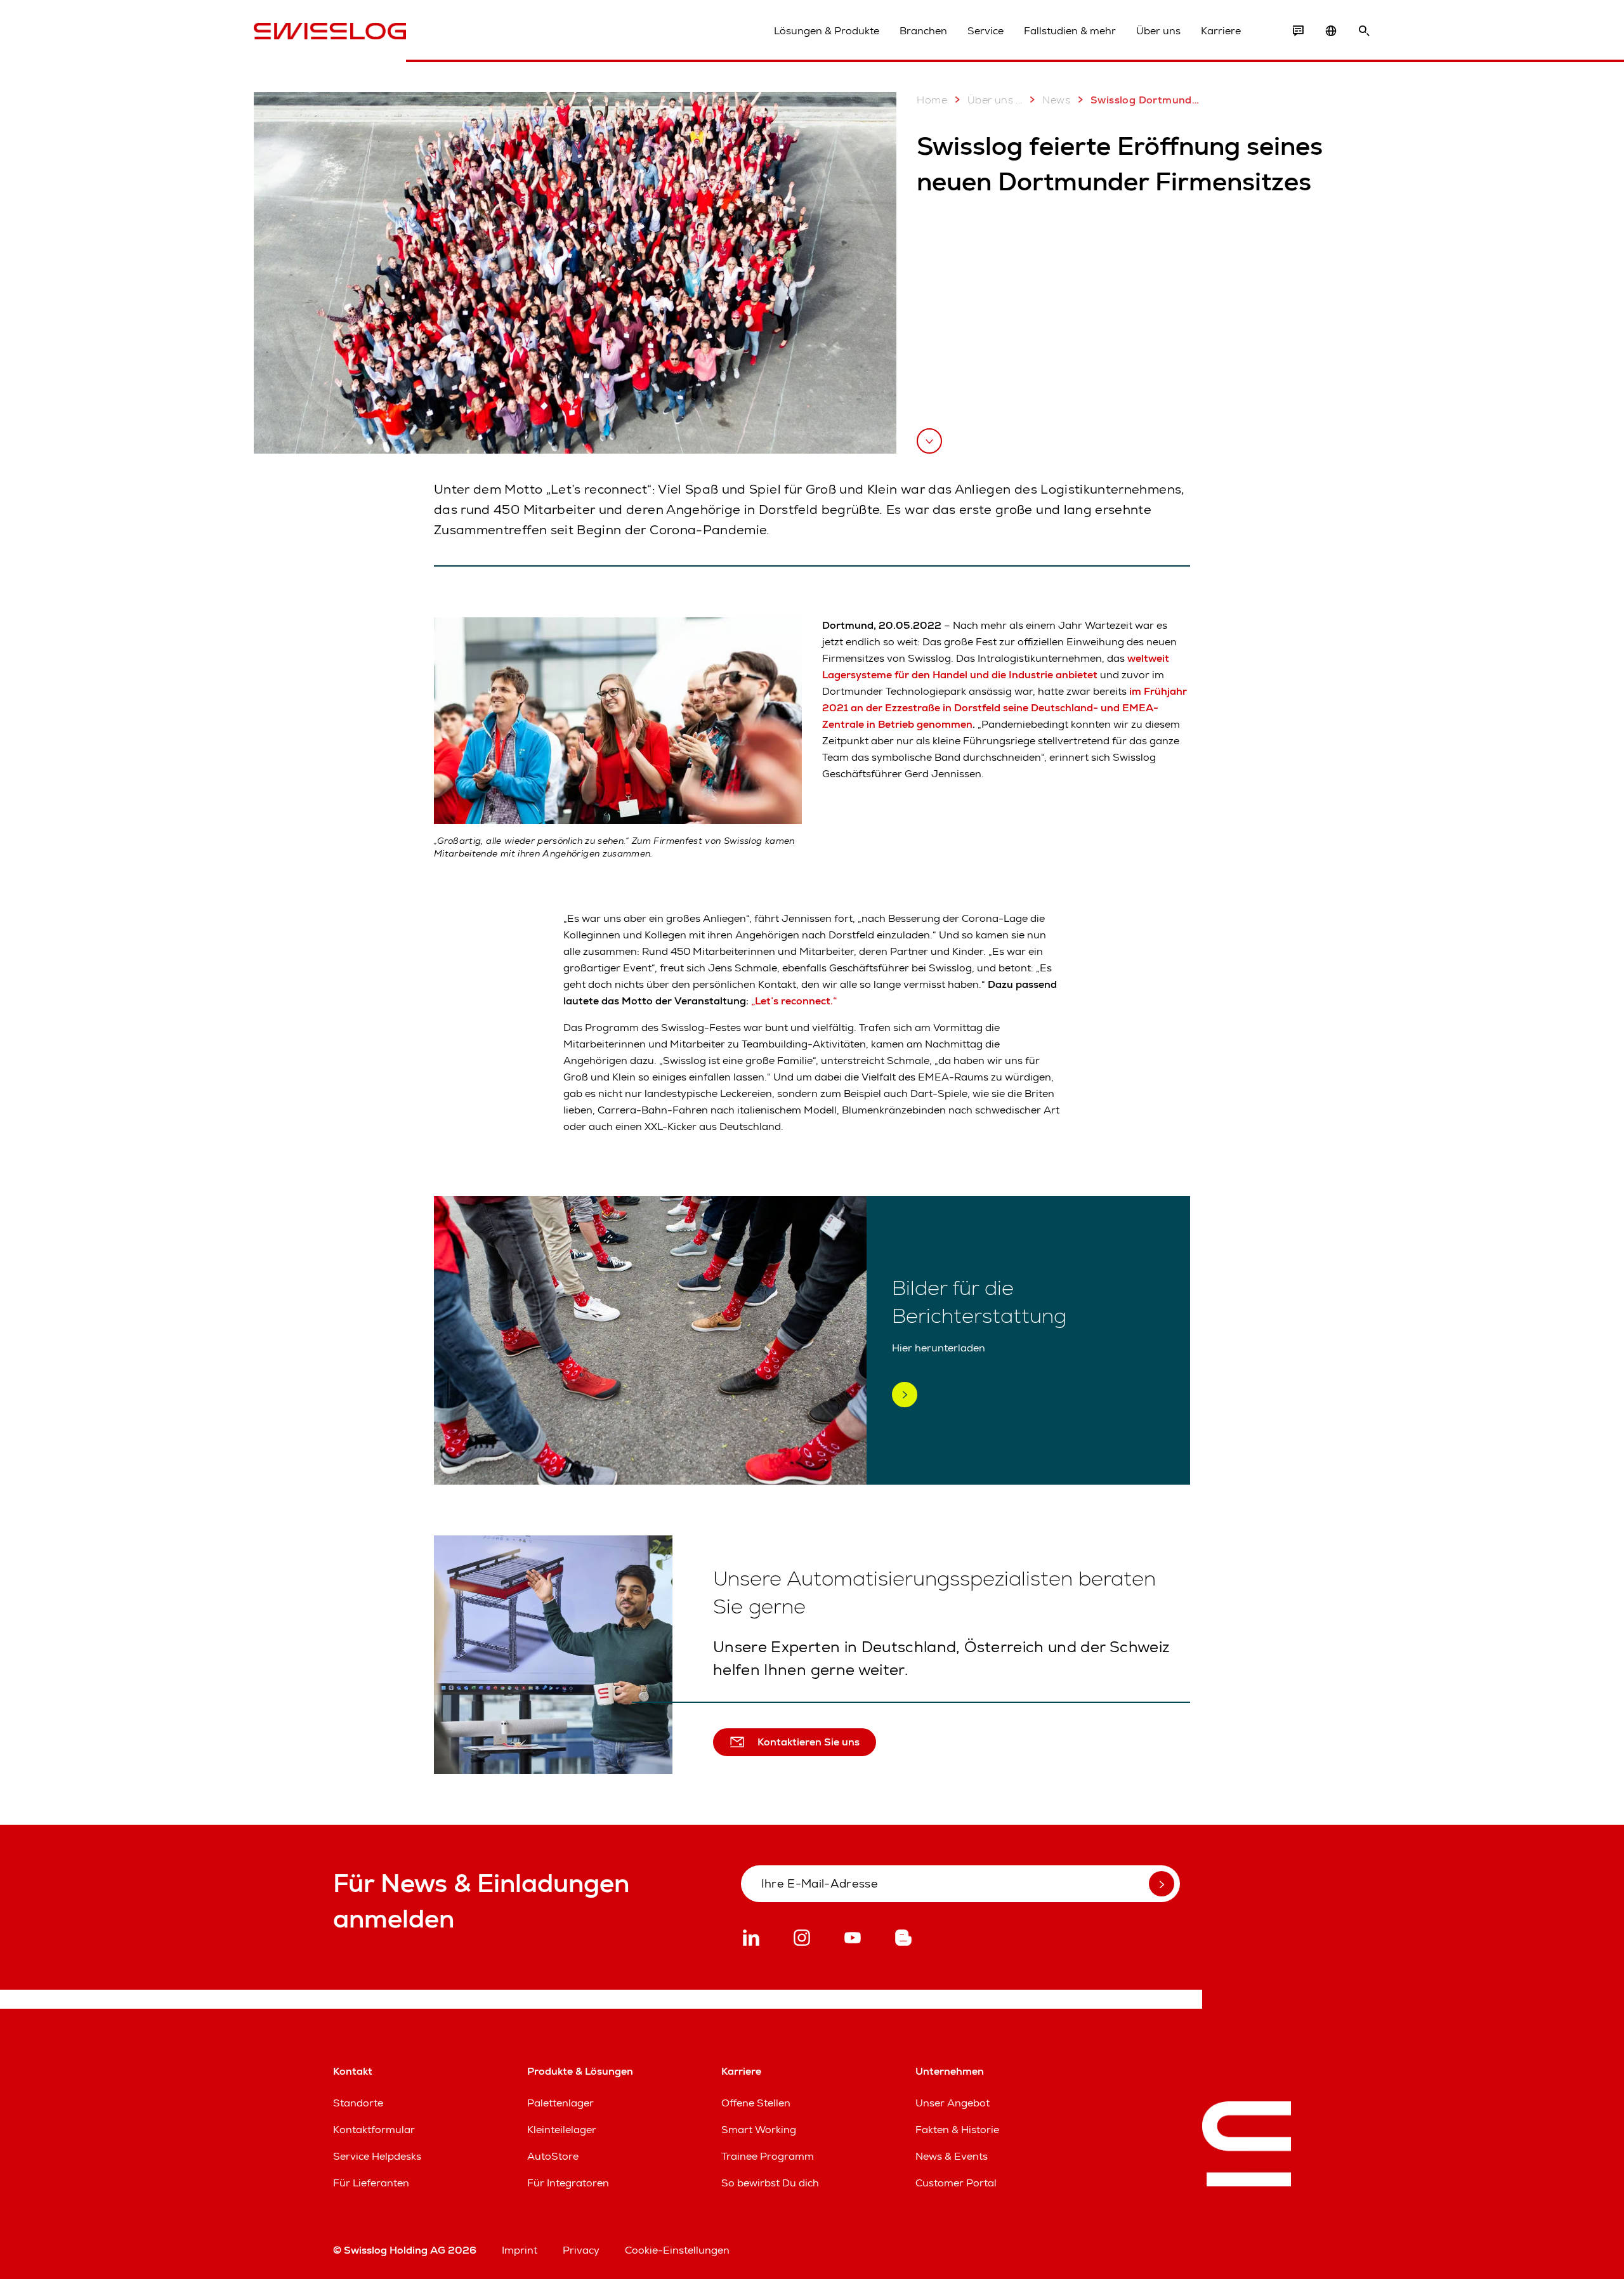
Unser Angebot (953, 2103)
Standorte (358, 2103)
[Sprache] (1331, 31)
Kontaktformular (374, 2130)
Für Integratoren (568, 2183)
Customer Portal (956, 2183)
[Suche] (1364, 31)
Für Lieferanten (371, 2183)
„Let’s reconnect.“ (794, 1001)
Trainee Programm (768, 2156)
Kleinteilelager (562, 2130)
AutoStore (553, 2156)
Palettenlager (560, 2103)
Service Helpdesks (377, 2156)
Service (986, 31)
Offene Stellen (756, 2103)
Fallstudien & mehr (1070, 31)
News (1056, 100)
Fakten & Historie (957, 2130)
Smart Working (759, 2130)
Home (932, 100)
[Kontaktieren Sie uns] (1298, 31)
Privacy (581, 2250)
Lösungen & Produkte (827, 31)
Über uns (1158, 31)
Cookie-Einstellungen (677, 2250)
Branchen (923, 31)
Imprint (520, 2250)
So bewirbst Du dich (770, 2183)
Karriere (1221, 31)
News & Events (952, 2156)
